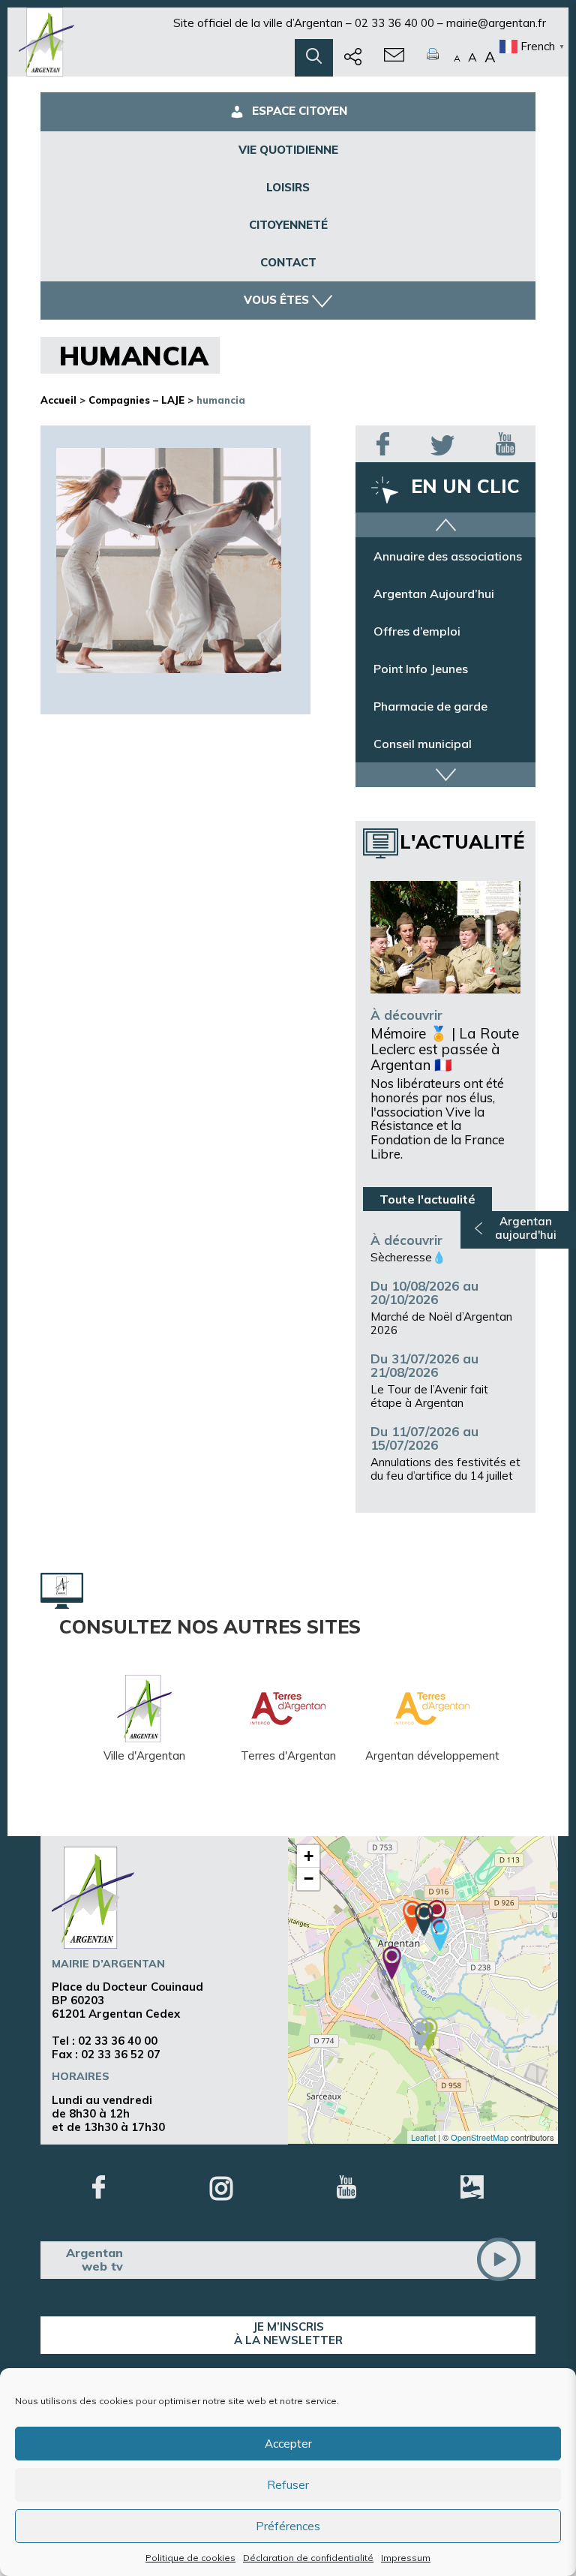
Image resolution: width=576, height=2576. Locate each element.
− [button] (309, 1879)
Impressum (406, 2558)
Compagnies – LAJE (136, 400)
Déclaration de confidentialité (308, 2558)
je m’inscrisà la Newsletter (288, 2333)
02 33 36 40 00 (394, 23)
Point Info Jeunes (421, 669)
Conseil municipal (423, 744)
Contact (288, 262)
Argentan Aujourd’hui (434, 594)
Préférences (288, 2526)
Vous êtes (276, 300)
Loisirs (288, 187)
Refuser (288, 2485)
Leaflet (423, 2137)
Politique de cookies (190, 2558)
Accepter (288, 2444)
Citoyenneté (288, 225)
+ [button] (309, 1856)
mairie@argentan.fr (496, 23)
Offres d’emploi (417, 631)
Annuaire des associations (448, 556)
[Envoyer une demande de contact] (394, 58)
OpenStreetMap (480, 2137)
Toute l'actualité (427, 1199)
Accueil (58, 400)
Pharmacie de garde (430, 706)
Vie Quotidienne (288, 150)
